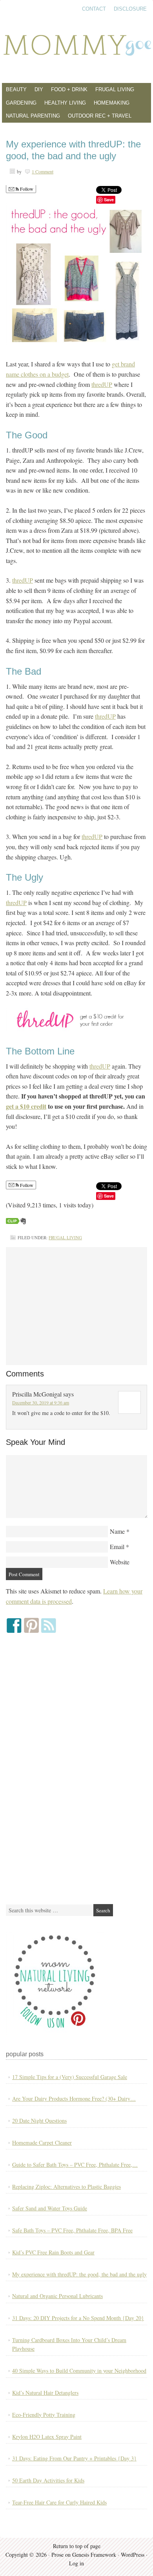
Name (117, 1531)
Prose (57, 2555)
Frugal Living (115, 89)
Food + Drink (69, 89)
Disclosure (130, 9)
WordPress (133, 2555)
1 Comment (43, 171)
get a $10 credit (26, 1106)
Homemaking (112, 103)
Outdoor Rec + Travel (100, 116)
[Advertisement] (76, 1306)
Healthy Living (65, 103)
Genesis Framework (94, 2555)
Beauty (16, 89)
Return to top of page (77, 2546)
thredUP (102, 384)
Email (117, 1547)
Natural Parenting (33, 116)
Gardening (21, 103)
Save (109, 200)
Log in (76, 2563)
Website (120, 1562)
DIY (39, 89)
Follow (26, 189)
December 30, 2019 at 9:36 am (41, 1402)
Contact (94, 9)
